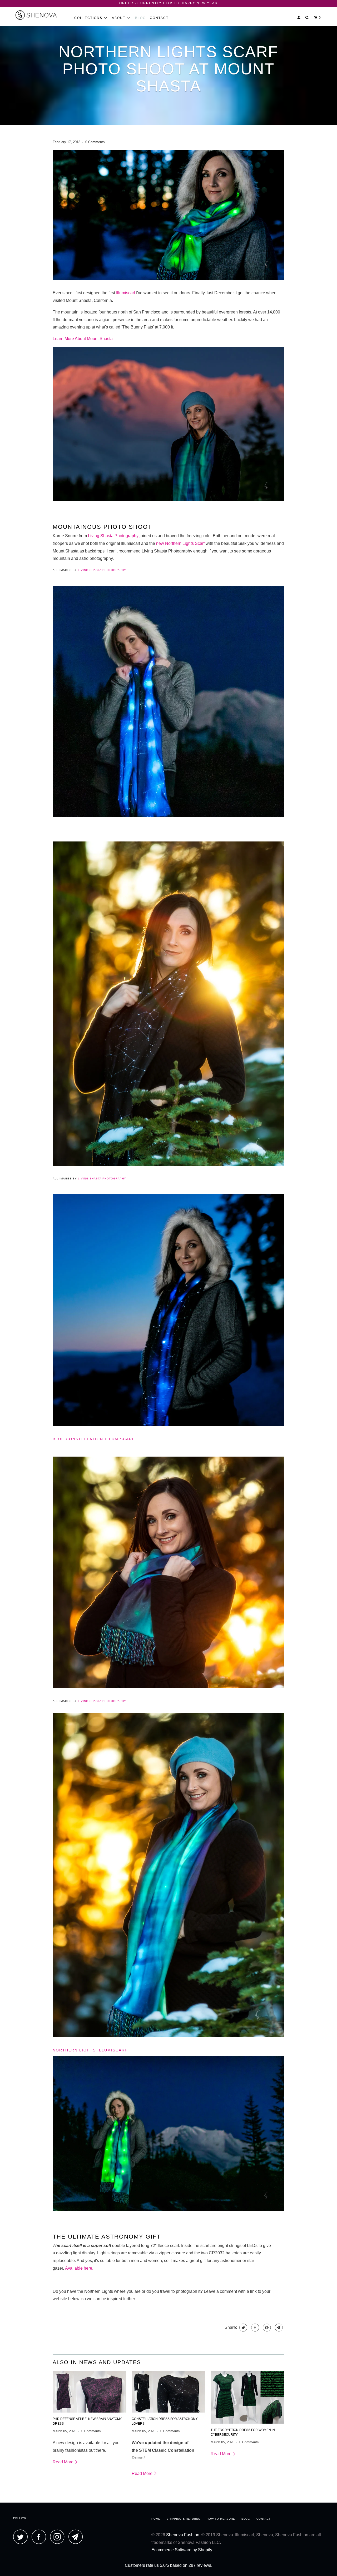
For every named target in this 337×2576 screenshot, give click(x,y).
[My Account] (299, 18)
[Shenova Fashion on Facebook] (40, 2537)
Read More (64, 2462)
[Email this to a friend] (278, 2328)
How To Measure (221, 2519)
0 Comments (95, 142)
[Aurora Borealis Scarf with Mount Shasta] (168, 2212)
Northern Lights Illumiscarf (90, 2050)
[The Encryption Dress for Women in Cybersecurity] (247, 2397)
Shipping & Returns (184, 2519)
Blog (140, 18)
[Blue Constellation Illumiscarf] (168, 1427)
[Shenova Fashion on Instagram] (59, 2537)
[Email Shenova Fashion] (77, 2537)
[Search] (308, 18)
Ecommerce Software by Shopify (182, 2550)
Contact (159, 18)
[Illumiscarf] (168, 502)
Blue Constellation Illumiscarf (94, 1439)
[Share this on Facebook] (254, 2328)
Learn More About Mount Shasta (83, 339)
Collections (89, 18)
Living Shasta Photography (114, 536)
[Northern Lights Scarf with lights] (168, 1689)
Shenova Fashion (183, 2535)
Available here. (79, 2268)
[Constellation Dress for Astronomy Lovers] (168, 2392)
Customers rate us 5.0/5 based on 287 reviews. (168, 2565)
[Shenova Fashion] (40, 16)
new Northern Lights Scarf (181, 543)
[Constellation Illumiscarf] (168, 818)
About (119, 18)
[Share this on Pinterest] (266, 2328)
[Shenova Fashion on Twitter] (22, 2537)
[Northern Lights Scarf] (168, 2038)
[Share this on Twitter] (243, 2328)
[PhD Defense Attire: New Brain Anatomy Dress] (90, 2392)
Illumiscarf (126, 293)
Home (156, 2519)
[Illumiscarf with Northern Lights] (168, 281)
